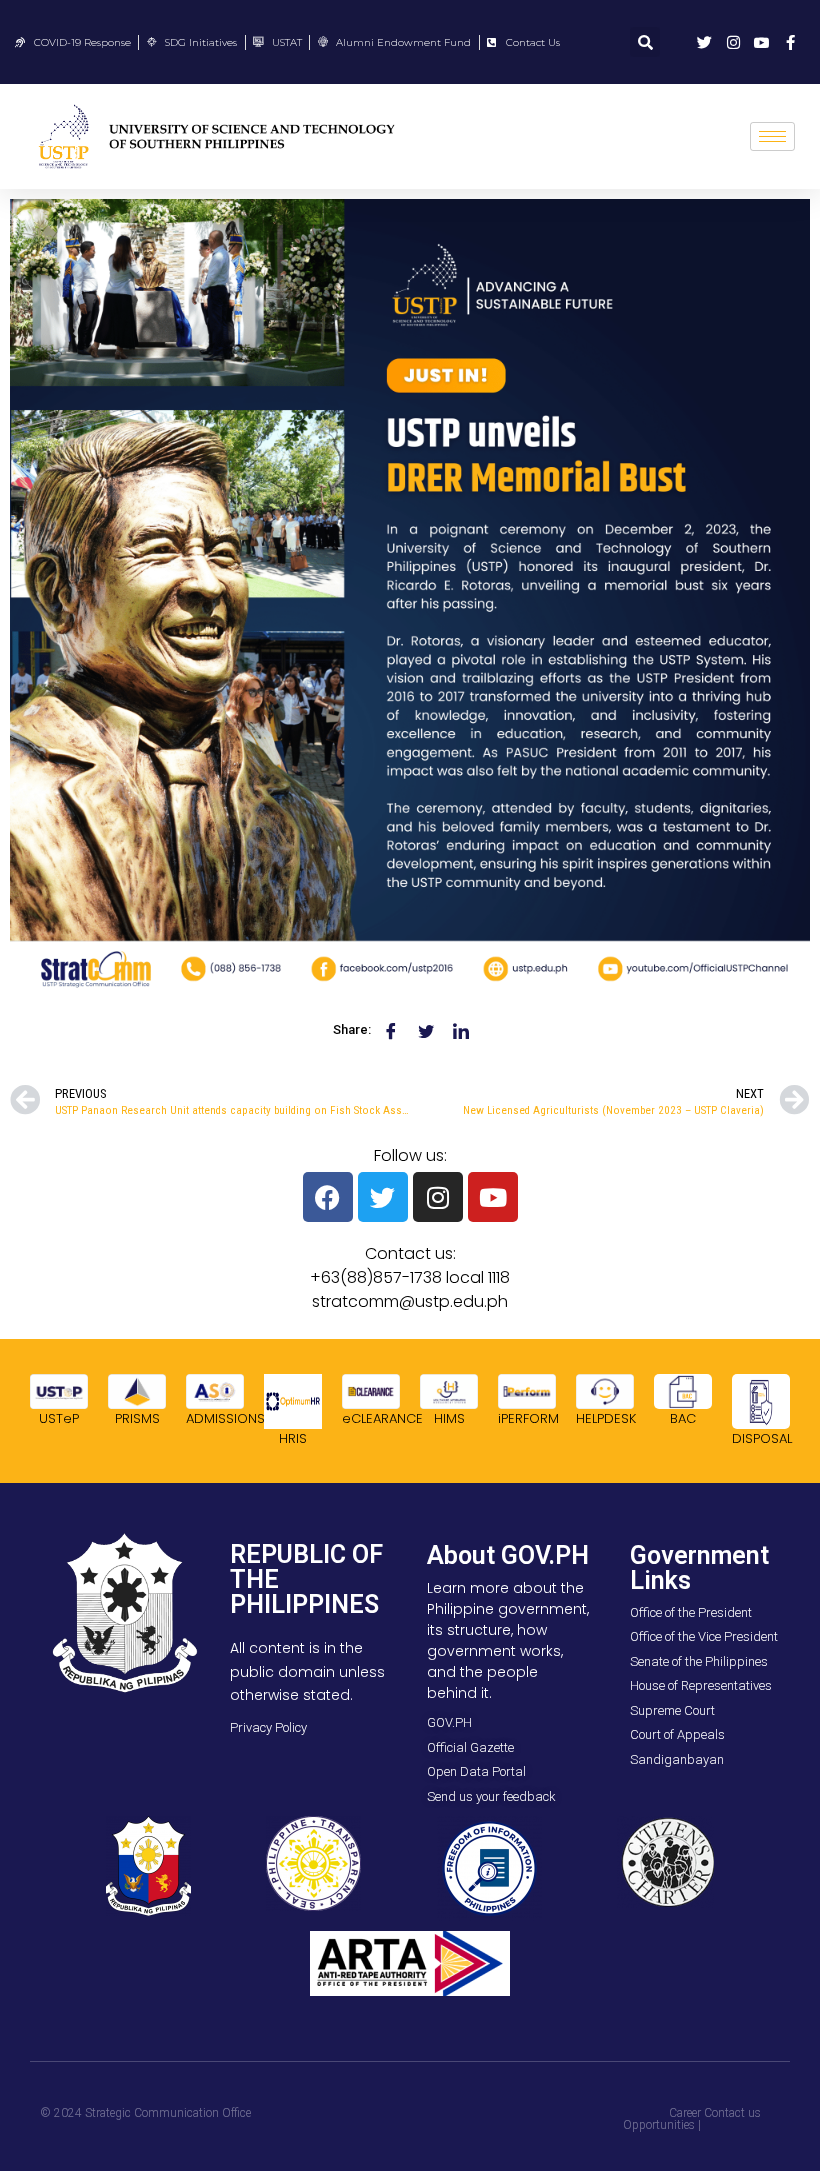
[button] (645, 42)
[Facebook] (328, 1197)
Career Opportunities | (662, 2119)
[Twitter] (383, 1197)
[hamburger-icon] (772, 136)
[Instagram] (438, 1197)
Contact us (732, 2113)
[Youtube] (493, 1197)
